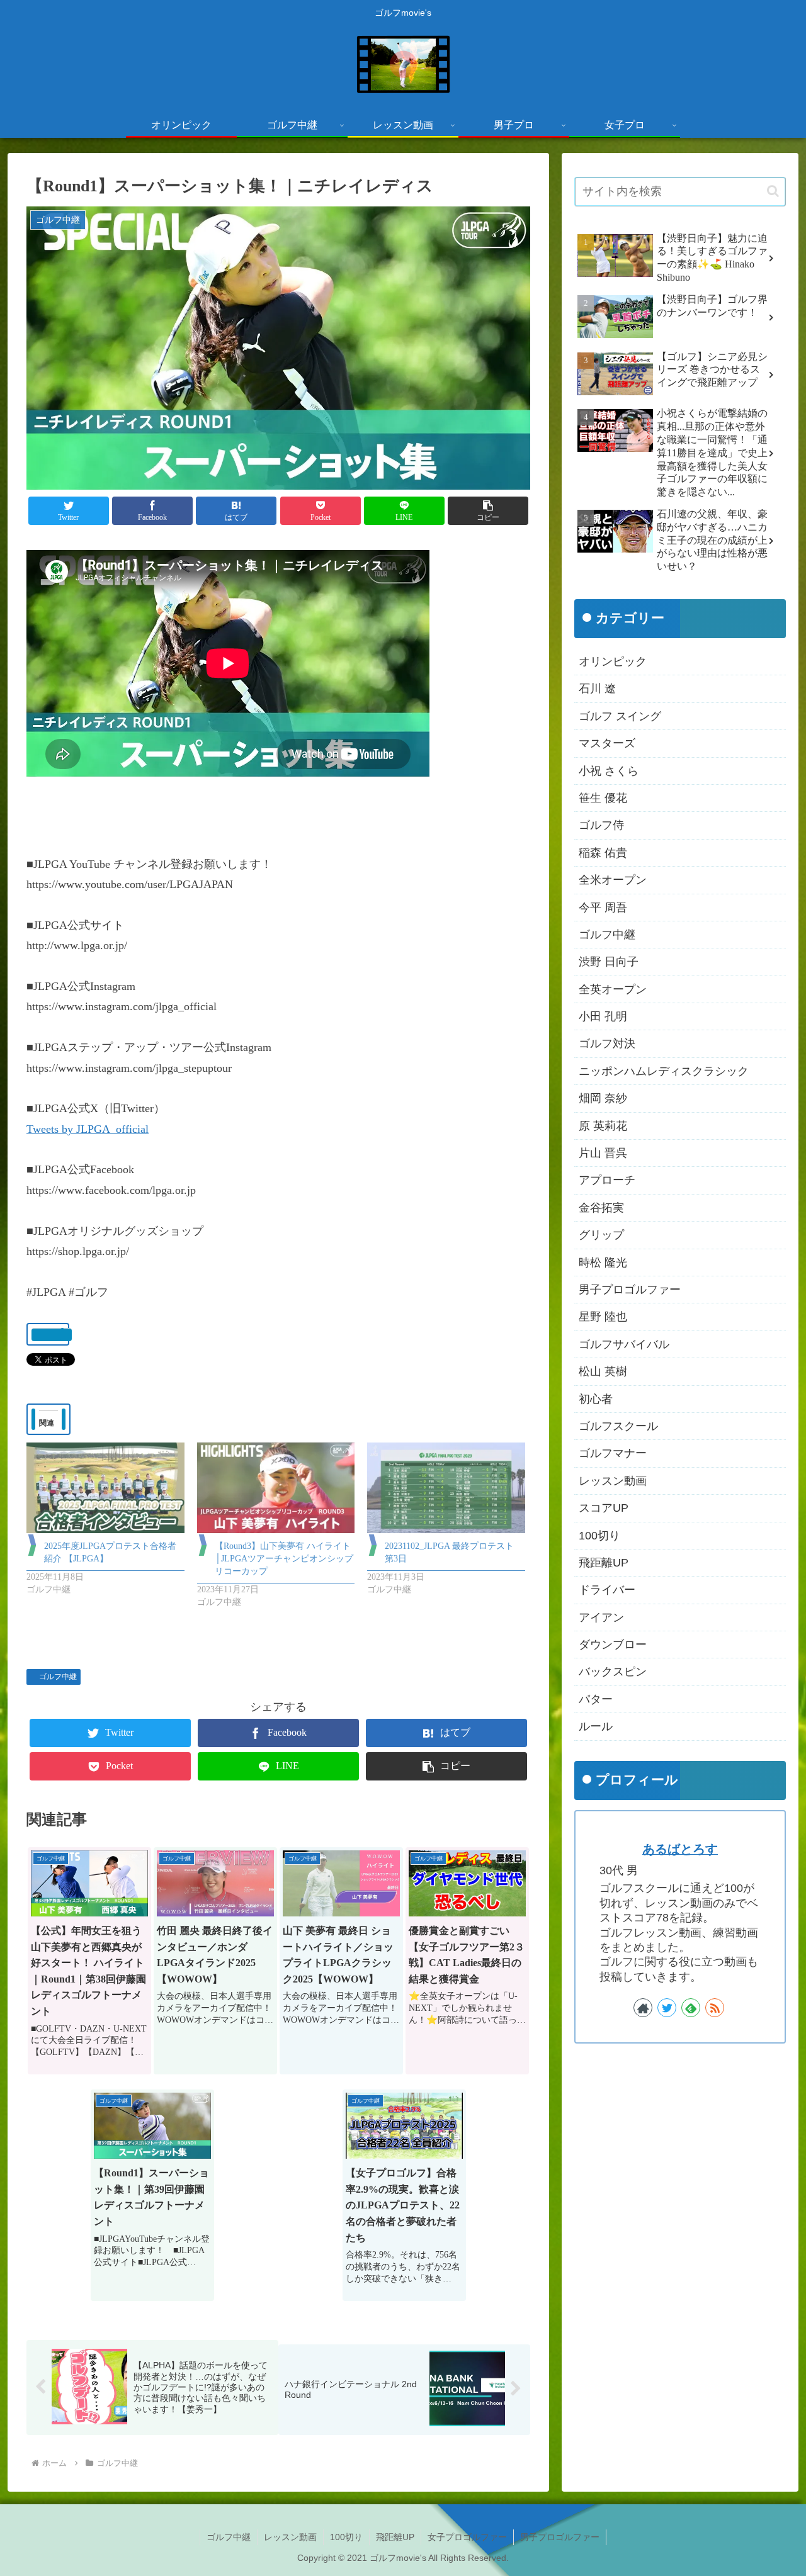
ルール (596, 1726)
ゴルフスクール (618, 1426)
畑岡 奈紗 (603, 1098)
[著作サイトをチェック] (643, 2008)
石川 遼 (597, 689)
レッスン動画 (613, 1481)
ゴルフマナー (613, 1454)
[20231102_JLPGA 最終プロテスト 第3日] (446, 1488)
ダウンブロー (613, 1645)
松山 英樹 (603, 1371)
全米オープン (613, 880)
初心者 (596, 1399)
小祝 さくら (609, 771)
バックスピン (613, 1672)
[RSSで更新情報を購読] (715, 2008)
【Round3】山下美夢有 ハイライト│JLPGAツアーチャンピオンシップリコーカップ (284, 1559)
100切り (599, 1536)
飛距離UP (604, 1563)
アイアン (601, 1617)
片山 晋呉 (603, 1153)
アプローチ (607, 1181)
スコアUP (604, 1508)
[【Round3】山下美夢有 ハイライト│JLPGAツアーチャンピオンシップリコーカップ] (276, 1488)
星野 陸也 (603, 1317)
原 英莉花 (603, 1126)
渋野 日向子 (609, 962)
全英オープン (613, 989)
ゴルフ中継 (58, 1677)
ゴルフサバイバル (624, 1344)
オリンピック (613, 661)
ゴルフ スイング (620, 716)
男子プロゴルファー (630, 1290)
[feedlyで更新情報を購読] (691, 2008)
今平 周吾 (603, 908)
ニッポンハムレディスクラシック (664, 1071)
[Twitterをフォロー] (667, 2008)
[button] (488, 511)
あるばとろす (680, 1849)
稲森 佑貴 (603, 853)
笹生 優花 (603, 798)
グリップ (601, 1235)
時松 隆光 (603, 1263)
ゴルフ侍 (601, 826)
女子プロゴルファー (467, 2537)
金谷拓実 (601, 1208)
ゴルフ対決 (607, 1044)
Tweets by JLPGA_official (88, 1129)
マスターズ (607, 743)
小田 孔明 (603, 1016)
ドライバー (607, 1590)
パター (596, 1699)
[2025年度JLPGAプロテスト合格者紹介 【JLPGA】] (105, 1488)
